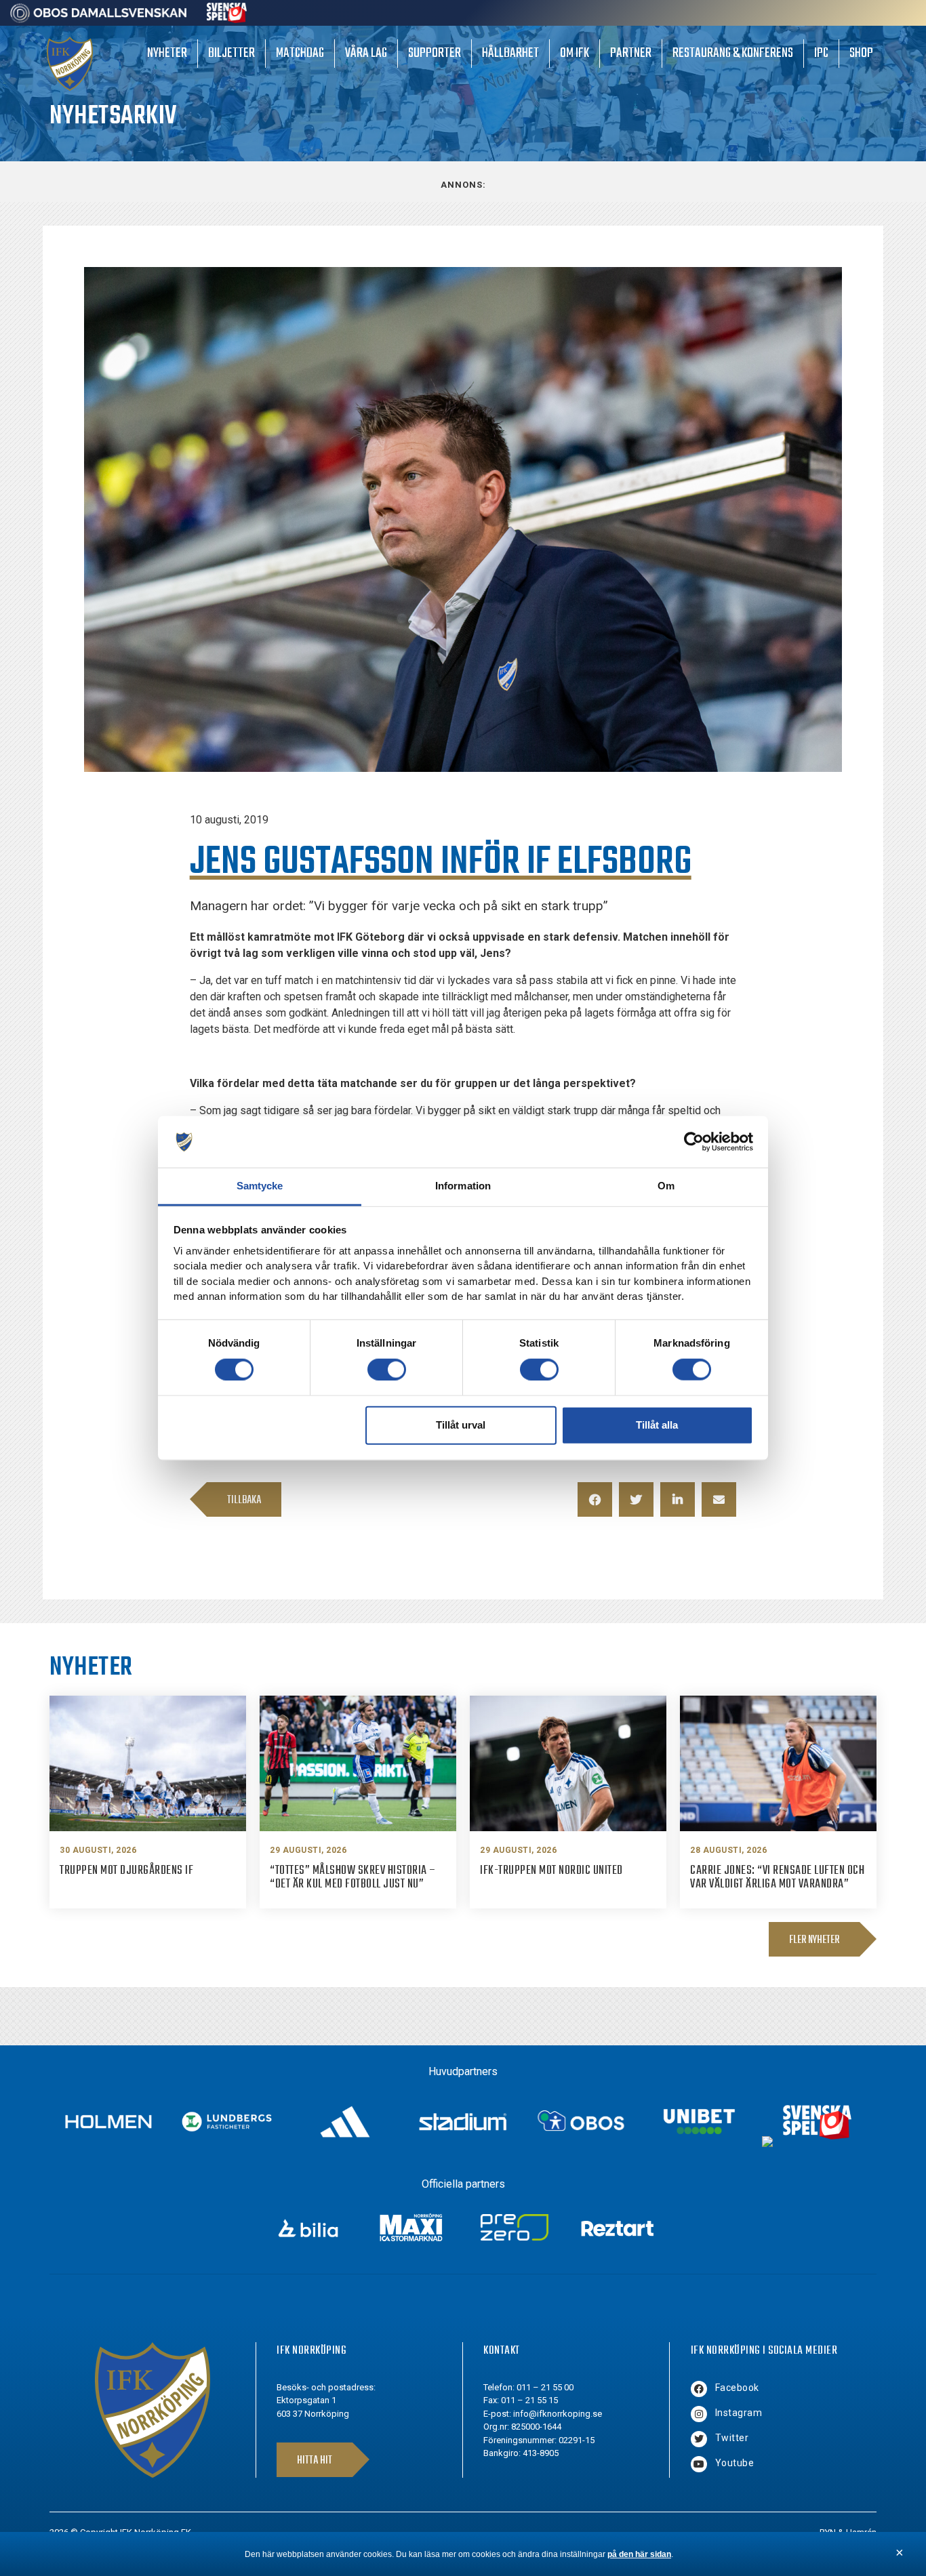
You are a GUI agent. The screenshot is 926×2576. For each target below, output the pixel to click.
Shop (861, 53)
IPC (821, 53)
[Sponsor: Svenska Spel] (227, 19)
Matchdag (300, 53)
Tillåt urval (461, 1425)
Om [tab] (666, 1186)
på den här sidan (639, 2554)
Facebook (737, 2388)
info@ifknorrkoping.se (558, 2414)
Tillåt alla (657, 1425)
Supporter (435, 53)
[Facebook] (699, 2389)
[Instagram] (699, 2414)
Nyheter (167, 53)
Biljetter (231, 53)
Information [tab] (463, 1186)
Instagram (739, 2413)
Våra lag (366, 53)
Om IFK (575, 53)
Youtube (735, 2463)
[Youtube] (699, 2464)
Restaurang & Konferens (733, 53)
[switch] (387, 1369)
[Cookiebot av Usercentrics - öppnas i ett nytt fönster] (694, 1142)
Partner (631, 53)
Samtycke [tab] (260, 1186)
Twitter (732, 2438)
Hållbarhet (510, 53)
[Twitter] (699, 2439)
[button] (595, 1499)
